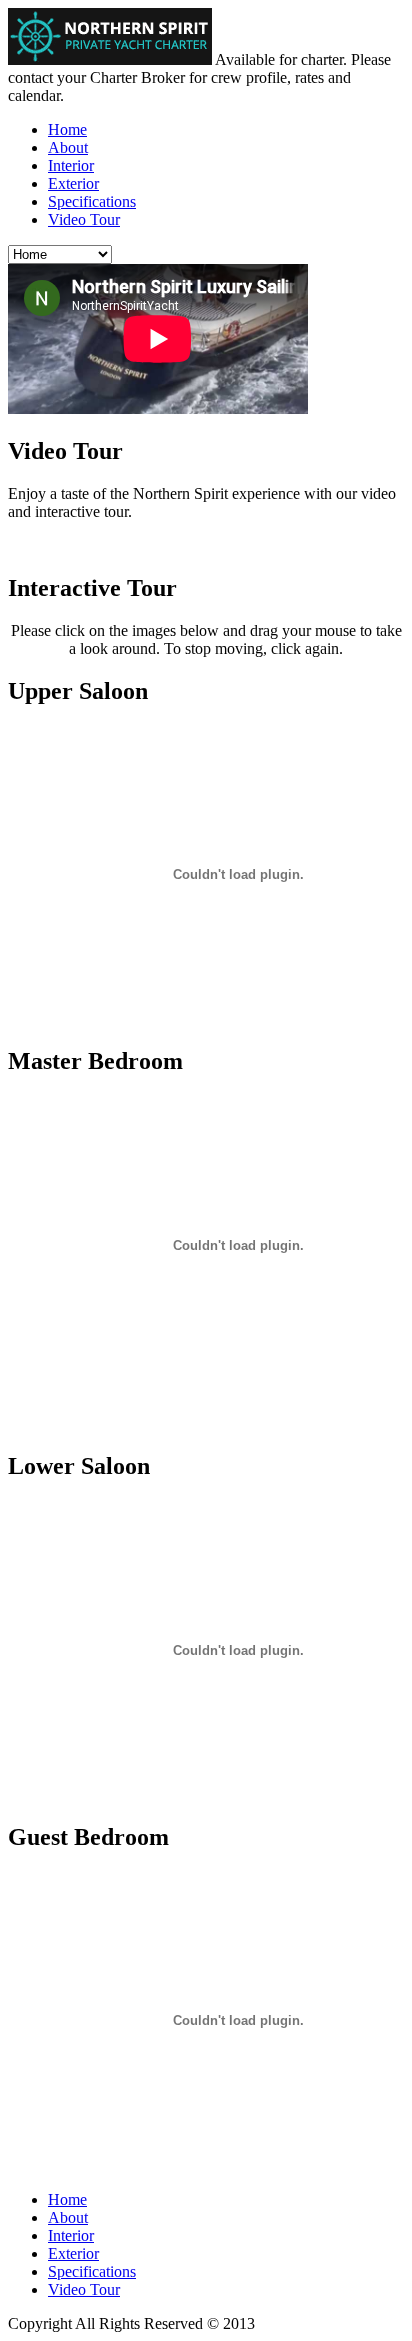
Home (67, 129)
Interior (71, 165)
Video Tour (84, 219)
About (68, 147)
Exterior (73, 183)
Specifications (92, 201)
